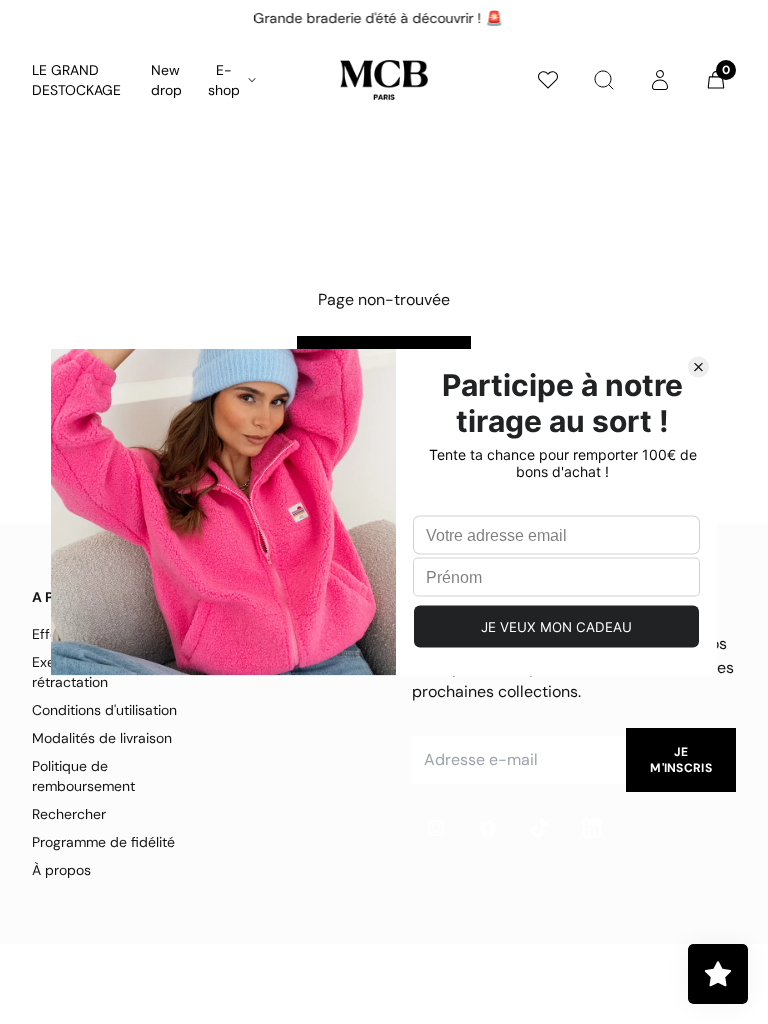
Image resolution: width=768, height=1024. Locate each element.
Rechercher (69, 814)
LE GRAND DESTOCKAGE (76, 80)
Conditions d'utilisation (104, 710)
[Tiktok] (540, 828)
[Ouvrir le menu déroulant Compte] (660, 80)
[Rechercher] (604, 80)
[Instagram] (436, 828)
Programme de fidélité (103, 842)
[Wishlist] (548, 80)
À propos (61, 870)
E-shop (224, 80)
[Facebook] (488, 828)
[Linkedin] (592, 828)
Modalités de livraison (102, 738)
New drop (166, 80)
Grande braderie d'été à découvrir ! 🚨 (376, 18)
